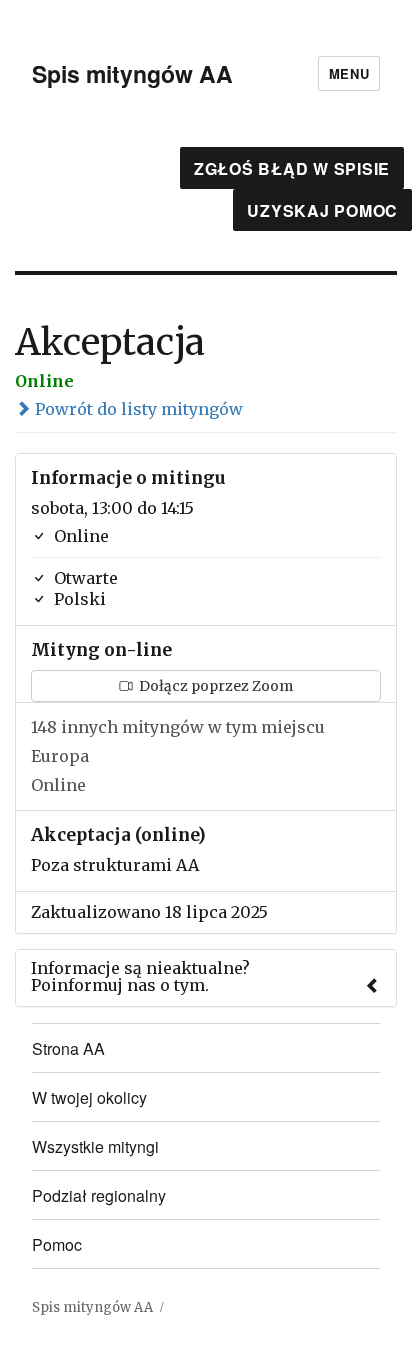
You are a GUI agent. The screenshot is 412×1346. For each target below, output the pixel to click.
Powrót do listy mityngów (137, 409)
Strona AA (68, 1048)
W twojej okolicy (89, 1097)
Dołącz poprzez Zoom (214, 686)
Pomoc (57, 1244)
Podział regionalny (99, 1195)
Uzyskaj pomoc (322, 210)
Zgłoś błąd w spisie (292, 168)
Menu (349, 73)
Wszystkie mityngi (95, 1146)
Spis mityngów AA (132, 73)
